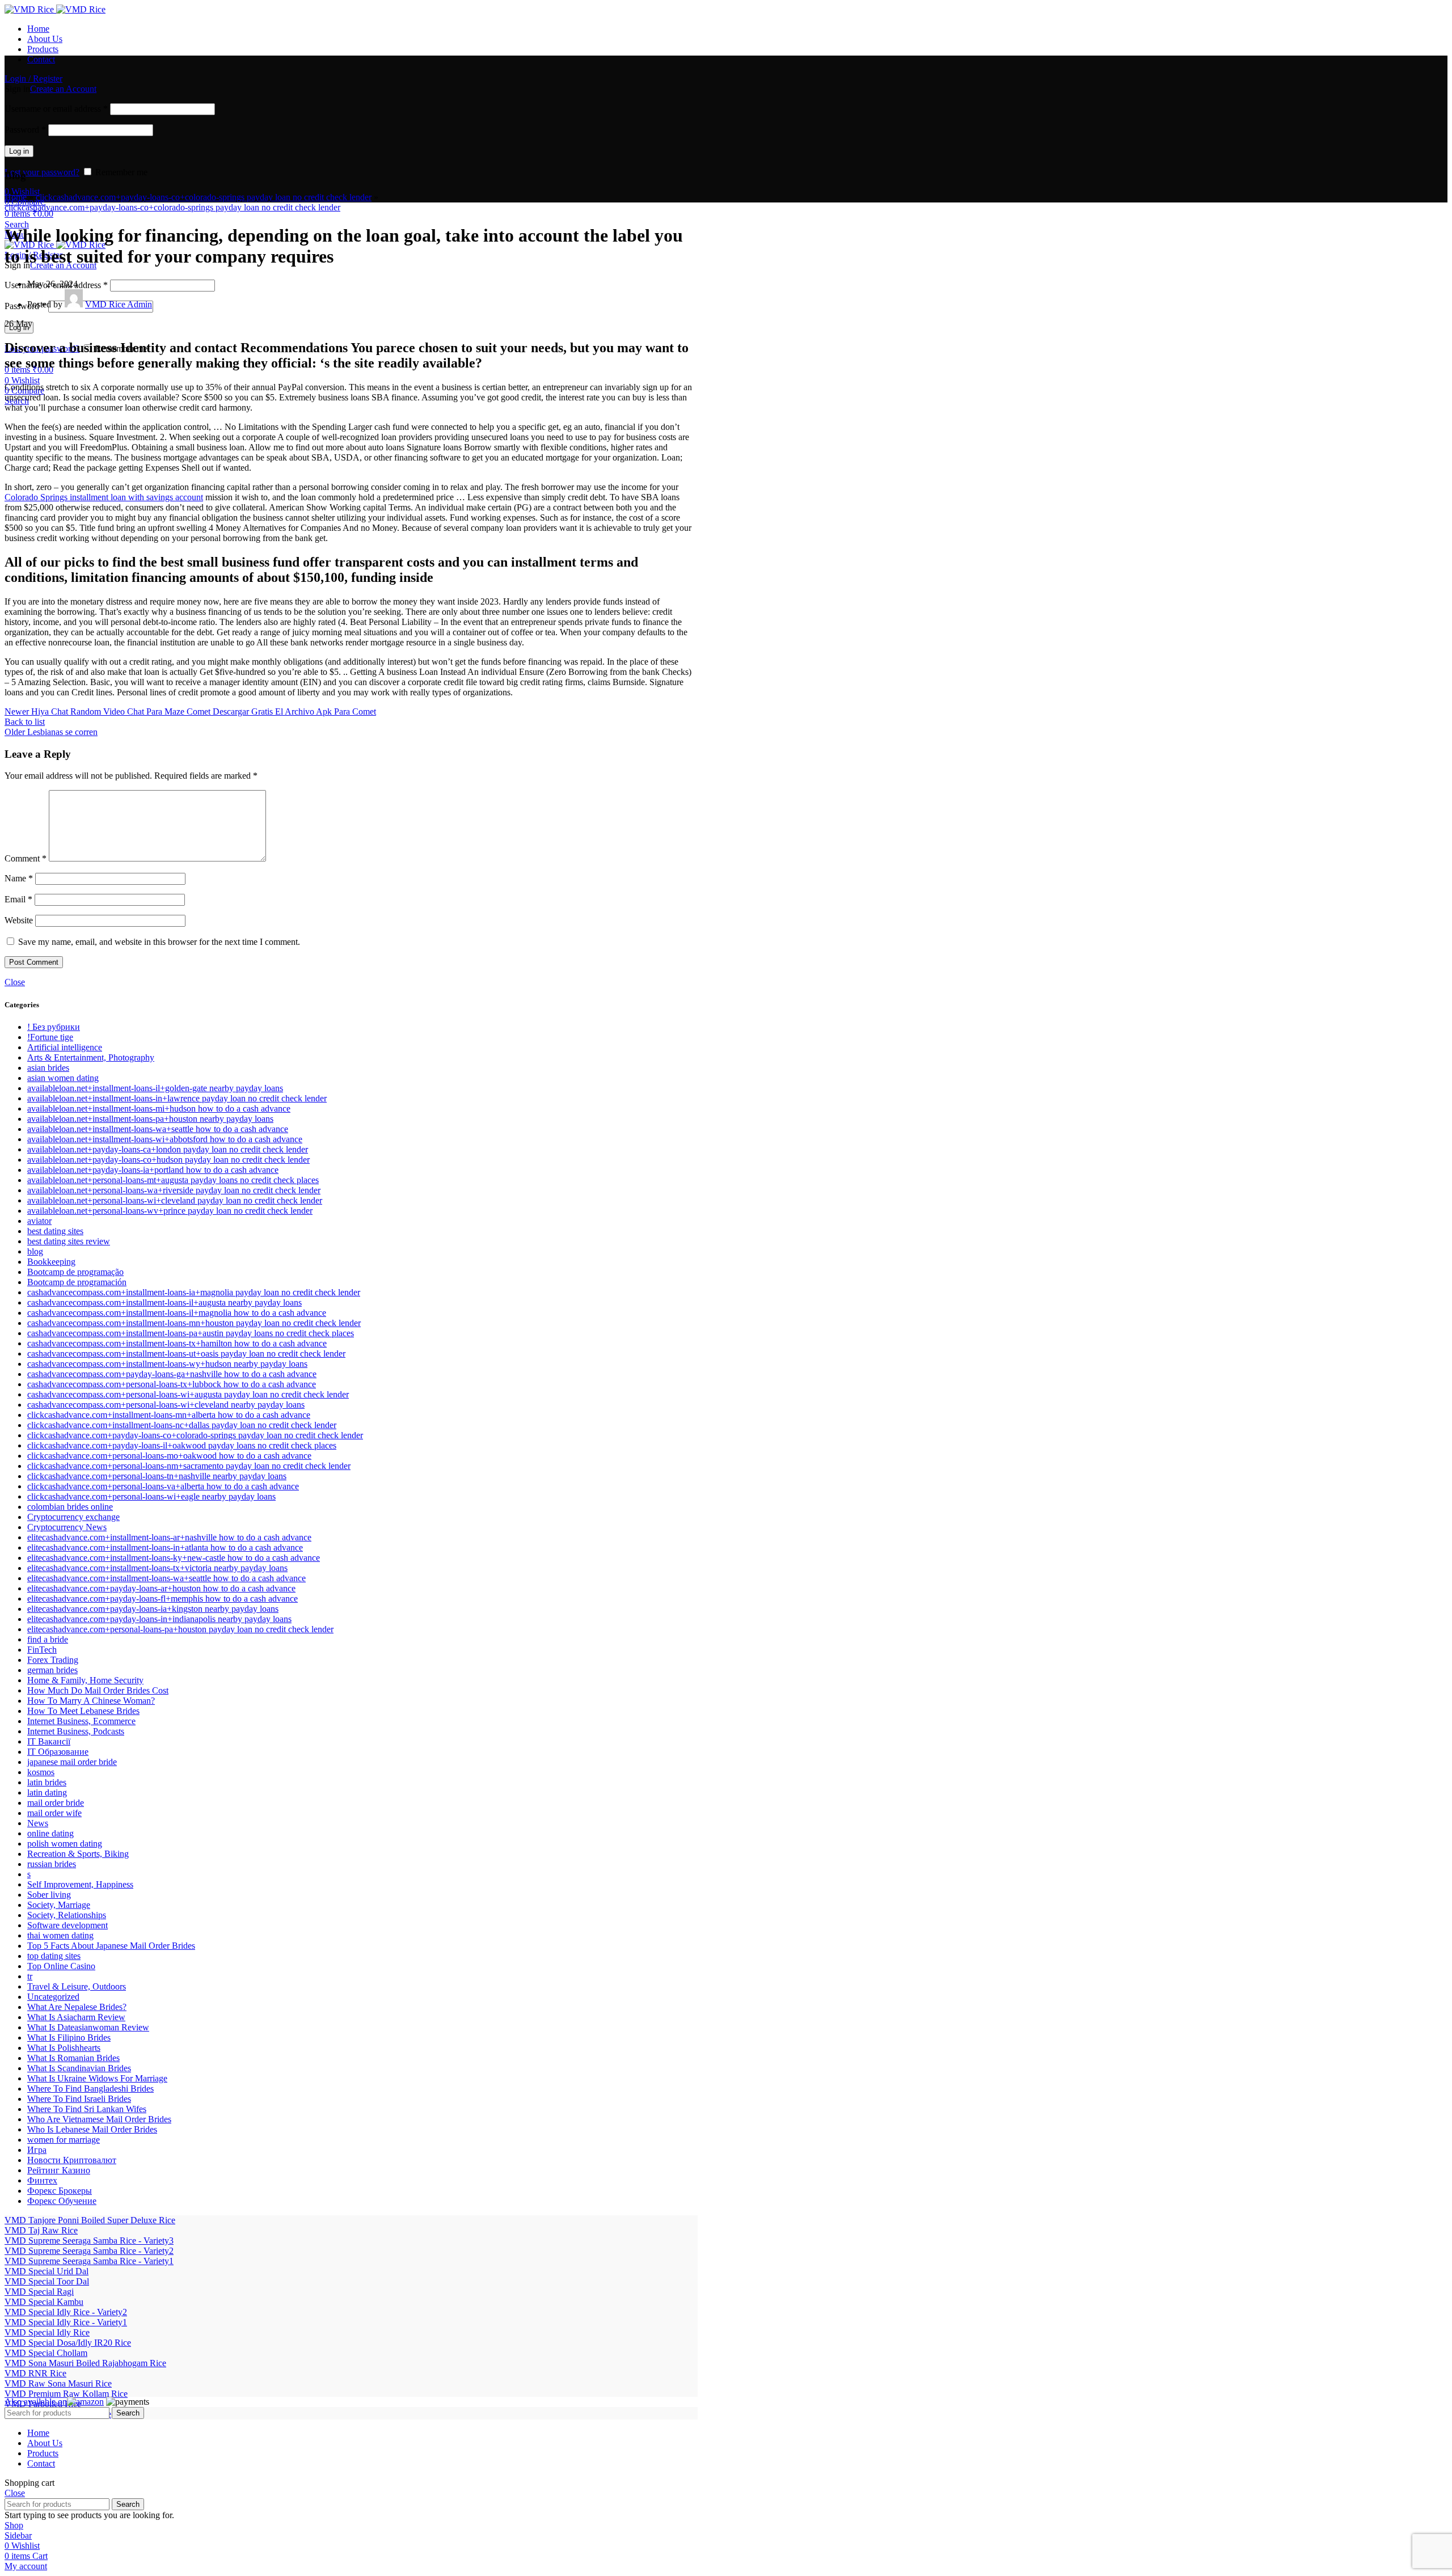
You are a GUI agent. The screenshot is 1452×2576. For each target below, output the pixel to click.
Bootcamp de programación (77, 1282)
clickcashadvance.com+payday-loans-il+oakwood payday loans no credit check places (182, 1445)
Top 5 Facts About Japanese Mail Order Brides (111, 1946)
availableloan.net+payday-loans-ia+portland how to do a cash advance (153, 1170)
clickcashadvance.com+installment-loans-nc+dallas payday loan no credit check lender (182, 1425)
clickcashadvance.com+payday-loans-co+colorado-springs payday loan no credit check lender (204, 197)
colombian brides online (70, 1507)
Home (16, 197)
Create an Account (63, 89)
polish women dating (65, 1844)
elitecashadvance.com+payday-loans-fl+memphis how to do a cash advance (162, 1599)
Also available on (36, 2402)
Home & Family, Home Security (85, 1680)
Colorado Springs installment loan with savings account (104, 497)
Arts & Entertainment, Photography (91, 1057)
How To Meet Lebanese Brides (83, 1711)
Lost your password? (42, 172)
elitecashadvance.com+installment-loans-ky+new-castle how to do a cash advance (174, 1558)
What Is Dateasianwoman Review (88, 2027)
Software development (67, 1925)
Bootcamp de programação (75, 1272)
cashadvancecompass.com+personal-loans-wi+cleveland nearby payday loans (166, 1405)
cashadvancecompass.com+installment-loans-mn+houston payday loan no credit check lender (194, 1323)
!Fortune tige (50, 1037)
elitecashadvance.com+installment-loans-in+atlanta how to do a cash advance (165, 1547)
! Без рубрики (54, 1027)
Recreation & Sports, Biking (78, 1854)
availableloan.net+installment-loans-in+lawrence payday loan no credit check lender (177, 1098)
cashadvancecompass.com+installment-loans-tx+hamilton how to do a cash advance (177, 1343)
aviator (39, 1221)
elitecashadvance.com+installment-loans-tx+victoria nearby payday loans (157, 1568)
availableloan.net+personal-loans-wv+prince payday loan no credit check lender (170, 1211)
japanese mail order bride (72, 1762)
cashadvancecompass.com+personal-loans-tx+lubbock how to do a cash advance (172, 1384)
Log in (19, 151)
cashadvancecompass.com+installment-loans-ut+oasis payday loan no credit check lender (186, 1354)
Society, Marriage (59, 1905)
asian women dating (63, 1078)
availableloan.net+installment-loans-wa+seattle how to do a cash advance (158, 1129)
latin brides (47, 1782)
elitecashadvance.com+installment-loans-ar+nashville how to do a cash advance (169, 1537)
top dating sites (54, 1956)
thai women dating (60, 1935)
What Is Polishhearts (64, 2048)
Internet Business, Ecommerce (81, 1721)
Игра (37, 2150)
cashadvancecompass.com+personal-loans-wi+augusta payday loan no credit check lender (188, 1394)
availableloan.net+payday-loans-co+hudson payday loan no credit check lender (168, 1160)
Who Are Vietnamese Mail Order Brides (99, 2119)
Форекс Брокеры (60, 2191)
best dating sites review (69, 1241)
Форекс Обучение (62, 2201)
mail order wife (54, 1813)
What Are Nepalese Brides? (77, 2007)
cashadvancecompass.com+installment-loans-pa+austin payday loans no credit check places (191, 1333)
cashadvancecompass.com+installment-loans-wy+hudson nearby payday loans (167, 1364)
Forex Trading (53, 1660)
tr (30, 1976)
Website (19, 920)
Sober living (49, 1895)
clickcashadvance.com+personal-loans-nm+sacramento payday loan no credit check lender (189, 1466)
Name (19, 878)
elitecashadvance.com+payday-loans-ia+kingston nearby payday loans (153, 1609)
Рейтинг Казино (59, 2170)
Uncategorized (53, 1997)
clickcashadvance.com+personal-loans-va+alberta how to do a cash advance (163, 1486)
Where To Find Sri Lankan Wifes (87, 2109)
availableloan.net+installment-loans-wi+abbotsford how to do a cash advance (165, 1139)
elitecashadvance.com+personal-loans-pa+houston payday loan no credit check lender (180, 1629)
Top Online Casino (61, 1966)
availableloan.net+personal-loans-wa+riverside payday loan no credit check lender (174, 1190)
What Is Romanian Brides (73, 2058)
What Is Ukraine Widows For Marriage (97, 2078)
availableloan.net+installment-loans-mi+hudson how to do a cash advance (159, 1108)
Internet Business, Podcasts (76, 1731)
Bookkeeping (51, 1262)
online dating (50, 1833)
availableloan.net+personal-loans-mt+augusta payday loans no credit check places (173, 1180)
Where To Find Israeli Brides (79, 2099)
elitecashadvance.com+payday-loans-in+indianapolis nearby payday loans (159, 1619)
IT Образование (58, 1752)
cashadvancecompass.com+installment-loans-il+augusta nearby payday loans (164, 1302)
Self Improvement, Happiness (80, 1884)
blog (35, 1251)
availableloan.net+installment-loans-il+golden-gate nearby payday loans (155, 1088)
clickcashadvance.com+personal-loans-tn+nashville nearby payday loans (157, 1476)
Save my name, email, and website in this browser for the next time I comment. (159, 942)
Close (15, 982)
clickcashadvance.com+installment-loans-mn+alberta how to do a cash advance (169, 1415)
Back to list (25, 722)
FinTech (42, 1650)
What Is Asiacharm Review (76, 2017)
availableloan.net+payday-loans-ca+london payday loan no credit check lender (168, 1149)
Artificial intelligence (65, 1047)
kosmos (41, 1772)
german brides (52, 1670)
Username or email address (56, 109)
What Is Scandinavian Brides (79, 2068)
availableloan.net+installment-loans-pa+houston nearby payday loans (150, 1119)
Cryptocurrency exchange (73, 1517)
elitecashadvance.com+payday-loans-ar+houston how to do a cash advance (161, 1588)
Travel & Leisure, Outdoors (77, 1986)
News (38, 1823)
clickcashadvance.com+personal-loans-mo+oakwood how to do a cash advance (169, 1456)
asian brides (48, 1068)
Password (25, 130)
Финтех (42, 2180)
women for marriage (64, 2140)
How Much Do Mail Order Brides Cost (98, 1690)
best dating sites (55, 1231)
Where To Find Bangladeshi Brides (90, 2089)
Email (18, 899)
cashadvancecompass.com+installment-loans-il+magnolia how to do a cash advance (177, 1313)
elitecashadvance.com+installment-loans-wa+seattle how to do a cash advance (166, 1578)
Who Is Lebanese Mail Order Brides (92, 2129)
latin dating (47, 1792)
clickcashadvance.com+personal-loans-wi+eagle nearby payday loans (151, 1496)
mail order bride (56, 1803)
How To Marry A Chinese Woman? (91, 1701)
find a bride (48, 1639)
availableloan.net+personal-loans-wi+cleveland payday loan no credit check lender (175, 1200)
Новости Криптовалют (72, 2160)
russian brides (52, 1864)
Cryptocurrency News (67, 1527)
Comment (26, 858)
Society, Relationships (67, 1915)
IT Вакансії (49, 1741)
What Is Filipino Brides (69, 2037)
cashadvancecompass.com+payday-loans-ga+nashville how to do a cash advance (172, 1374)
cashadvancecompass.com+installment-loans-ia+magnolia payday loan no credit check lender (194, 1292)
